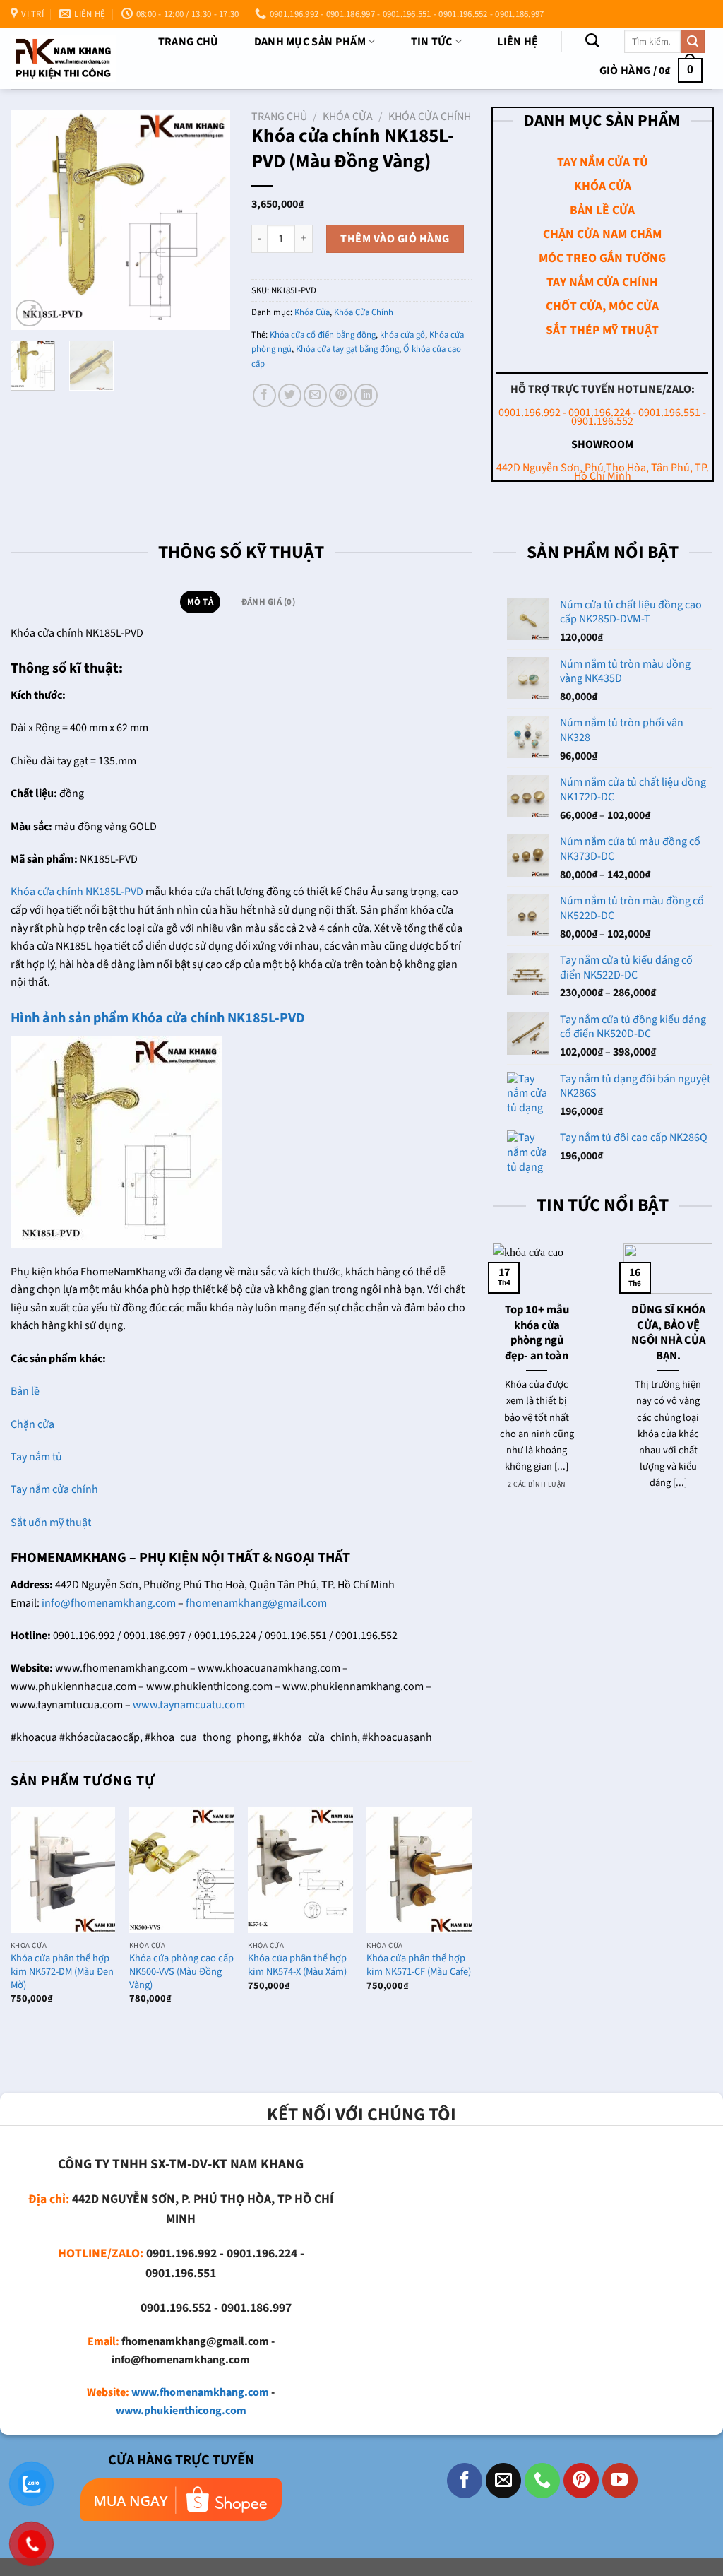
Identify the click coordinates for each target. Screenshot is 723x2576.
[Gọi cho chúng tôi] (542, 2481)
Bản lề (25, 1391)
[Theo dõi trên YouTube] (620, 2481)
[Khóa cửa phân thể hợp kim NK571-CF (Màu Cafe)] (419, 1870)
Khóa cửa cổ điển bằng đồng (323, 335)
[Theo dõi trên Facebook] (465, 2481)
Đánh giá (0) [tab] (268, 602)
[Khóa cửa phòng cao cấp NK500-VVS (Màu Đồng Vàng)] (182, 1870)
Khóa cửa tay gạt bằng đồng (347, 349)
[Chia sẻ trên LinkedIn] (366, 395)
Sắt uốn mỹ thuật (52, 1523)
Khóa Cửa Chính (430, 117)
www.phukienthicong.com (181, 2411)
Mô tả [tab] (200, 602)
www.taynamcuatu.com (189, 1705)
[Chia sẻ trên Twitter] (290, 395)
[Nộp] (693, 42)
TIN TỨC (432, 42)
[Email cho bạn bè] (315, 395)
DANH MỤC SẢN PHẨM (310, 42)
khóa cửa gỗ (402, 335)
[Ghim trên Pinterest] (341, 395)
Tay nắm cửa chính (54, 1489)
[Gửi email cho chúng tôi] (503, 2481)
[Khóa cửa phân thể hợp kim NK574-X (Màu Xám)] (300, 1870)
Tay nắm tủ (36, 1457)
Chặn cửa (32, 1424)
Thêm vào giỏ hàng (395, 239)
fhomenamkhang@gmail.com (256, 1603)
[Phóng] (29, 313)
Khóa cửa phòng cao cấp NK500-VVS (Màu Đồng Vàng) (181, 1972)
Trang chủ (189, 42)
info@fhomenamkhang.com (109, 1603)
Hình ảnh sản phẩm (71, 1018)
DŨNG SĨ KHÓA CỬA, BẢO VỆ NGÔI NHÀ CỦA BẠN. (668, 1333)
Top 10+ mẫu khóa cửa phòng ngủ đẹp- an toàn (537, 1333)
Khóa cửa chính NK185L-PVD (77, 892)
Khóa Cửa (348, 117)
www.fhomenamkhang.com (200, 2392)
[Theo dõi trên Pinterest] (581, 2481)
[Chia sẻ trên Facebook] (264, 395)
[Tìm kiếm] (592, 40)
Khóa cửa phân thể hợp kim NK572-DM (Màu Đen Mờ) (62, 1972)
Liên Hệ (518, 42)
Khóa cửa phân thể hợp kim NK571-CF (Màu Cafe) (419, 1965)
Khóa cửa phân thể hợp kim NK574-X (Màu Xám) (297, 1965)
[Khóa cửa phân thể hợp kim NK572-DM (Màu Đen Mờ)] (63, 1870)
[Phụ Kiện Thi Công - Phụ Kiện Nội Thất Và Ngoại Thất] (63, 59)
